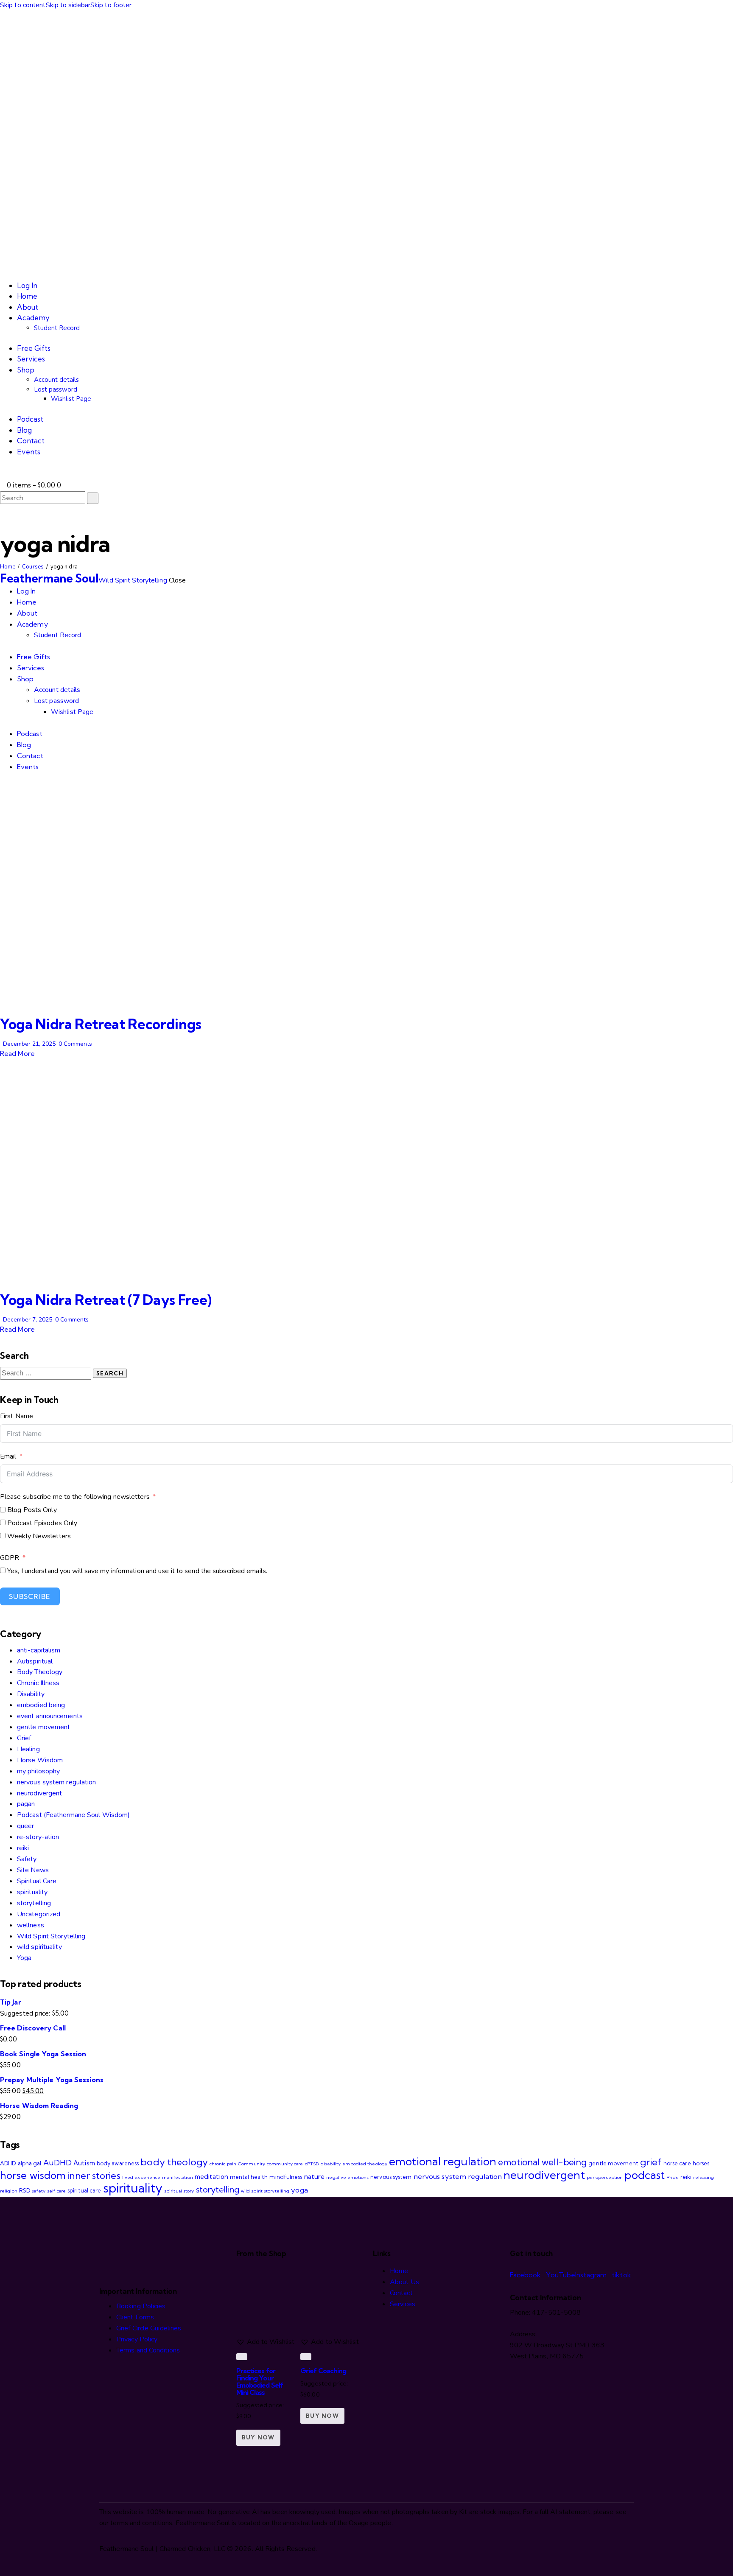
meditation (211, 2177)
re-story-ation (38, 1837)
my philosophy (38, 1771)
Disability (31, 1694)
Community (252, 2164)
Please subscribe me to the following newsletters (75, 1497)
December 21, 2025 (29, 1044)
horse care (677, 2163)
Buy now (258, 2437)
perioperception (605, 2177)
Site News (33, 1870)
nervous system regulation (57, 1782)
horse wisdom (33, 2175)
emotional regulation (443, 2161)
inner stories (94, 2176)
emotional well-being (542, 2162)
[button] (3, 474)
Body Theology (40, 1672)
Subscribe (30, 1596)
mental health (249, 2177)
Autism (84, 2163)
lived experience (141, 2177)
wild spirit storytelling (265, 2191)
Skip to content (23, 5)
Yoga (24, 1958)
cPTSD (312, 2164)
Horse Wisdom (40, 1760)
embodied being (41, 1705)
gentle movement (44, 1727)
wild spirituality (39, 1947)
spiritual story (179, 2191)
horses (701, 2163)
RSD (25, 2190)
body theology (174, 2162)
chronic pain (223, 2164)
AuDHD (58, 2163)
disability (331, 2164)
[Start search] (93, 498)
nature (315, 2177)
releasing (704, 2177)
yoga (299, 2190)
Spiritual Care (37, 1881)
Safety (27, 1859)
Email (8, 1456)
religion (9, 2191)
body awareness (118, 2163)
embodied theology (365, 2164)
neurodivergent (39, 1793)
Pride (673, 2177)
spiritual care (84, 2190)
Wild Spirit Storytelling (51, 1936)
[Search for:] (46, 1373)
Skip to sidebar (68, 5)
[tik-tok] (3, 789)
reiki (23, 1848)
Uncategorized (39, 1914)
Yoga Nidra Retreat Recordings (101, 1024)
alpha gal (30, 2163)
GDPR (10, 1558)
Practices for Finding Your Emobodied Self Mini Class (260, 2381)
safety (39, 2191)
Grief (24, 1738)
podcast (645, 2175)
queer (26, 1826)
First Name (17, 1416)
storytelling (34, 1903)
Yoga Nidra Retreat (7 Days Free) (106, 1300)
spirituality (32, 1892)
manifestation (177, 2177)
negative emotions (347, 2177)
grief (651, 2162)
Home (8, 567)
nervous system (391, 2177)
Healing (28, 1749)
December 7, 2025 (28, 1320)
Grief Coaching (323, 2371)
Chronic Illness (38, 1683)
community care (285, 2164)
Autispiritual (35, 1661)
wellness (31, 1925)
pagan (26, 1804)
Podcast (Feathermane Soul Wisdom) (73, 1815)
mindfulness (286, 2177)
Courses (33, 567)
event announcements (50, 1716)
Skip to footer (111, 5)
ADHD (8, 2163)
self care (56, 2191)
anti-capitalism (39, 1650)
